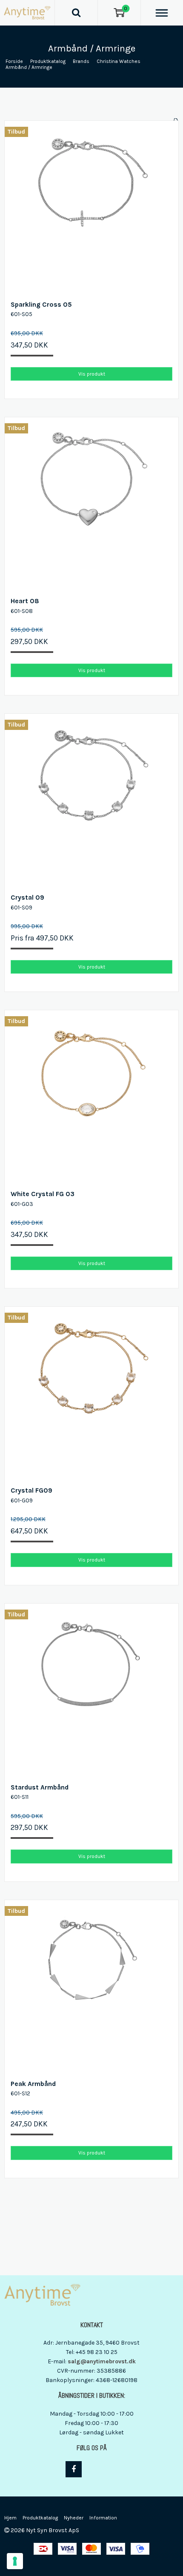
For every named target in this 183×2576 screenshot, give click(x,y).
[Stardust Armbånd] (91, 1690)
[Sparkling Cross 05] (91, 208)
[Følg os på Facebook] (74, 2469)
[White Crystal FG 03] (91, 1097)
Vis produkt (92, 374)
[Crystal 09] (91, 801)
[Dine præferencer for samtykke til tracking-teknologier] (15, 2561)
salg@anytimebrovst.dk (102, 2361)
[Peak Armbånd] (91, 1987)
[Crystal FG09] (91, 1393)
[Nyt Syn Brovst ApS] (27, 13)
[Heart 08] (91, 504)
